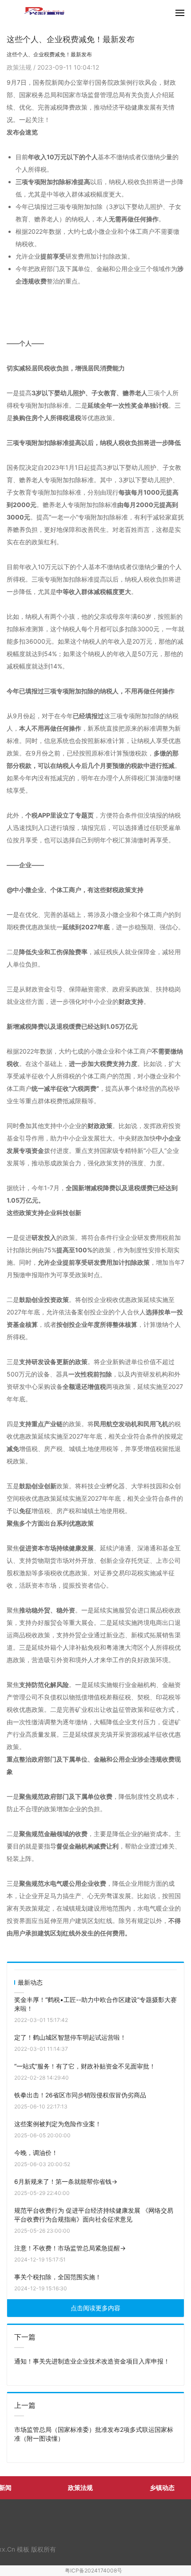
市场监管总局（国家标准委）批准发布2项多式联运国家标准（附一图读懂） (94, 2434)
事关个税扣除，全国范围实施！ (58, 2277)
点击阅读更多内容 (95, 2308)
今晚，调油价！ (36, 2153)
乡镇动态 (162, 2488)
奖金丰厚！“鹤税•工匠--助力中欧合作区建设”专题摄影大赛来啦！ (95, 2004)
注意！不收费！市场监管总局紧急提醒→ (70, 2248)
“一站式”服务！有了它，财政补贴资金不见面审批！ (85, 2066)
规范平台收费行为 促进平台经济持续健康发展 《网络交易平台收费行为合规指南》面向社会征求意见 (94, 2215)
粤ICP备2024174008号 (94, 2570)
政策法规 (20, 67)
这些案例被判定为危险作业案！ (58, 2124)
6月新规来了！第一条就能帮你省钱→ (66, 2181)
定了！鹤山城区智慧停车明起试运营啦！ (70, 2037)
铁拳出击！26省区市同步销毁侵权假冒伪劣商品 (80, 2095)
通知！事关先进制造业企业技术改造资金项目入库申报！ (92, 2361)
